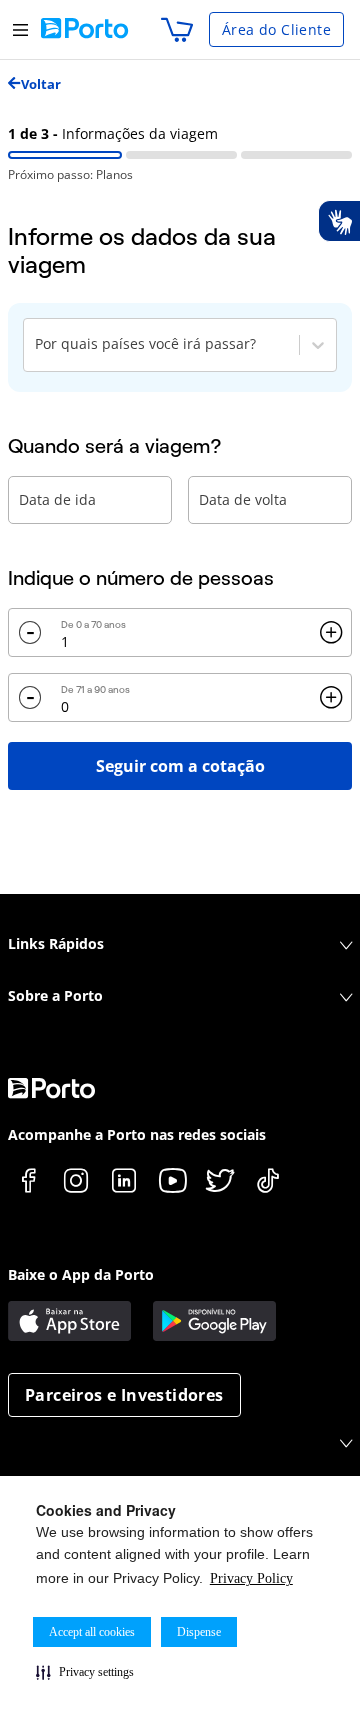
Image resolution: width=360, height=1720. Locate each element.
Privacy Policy (251, 1578)
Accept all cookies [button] (92, 1632)
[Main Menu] (20, 29)
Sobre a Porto (55, 995)
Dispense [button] (199, 1632)
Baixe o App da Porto (81, 1274)
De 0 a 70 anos (93, 624)
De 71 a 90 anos (95, 689)
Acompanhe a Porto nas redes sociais (137, 1134)
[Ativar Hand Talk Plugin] (339, 221)
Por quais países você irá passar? (145, 343)
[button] (85, 1672)
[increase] (331, 633)
